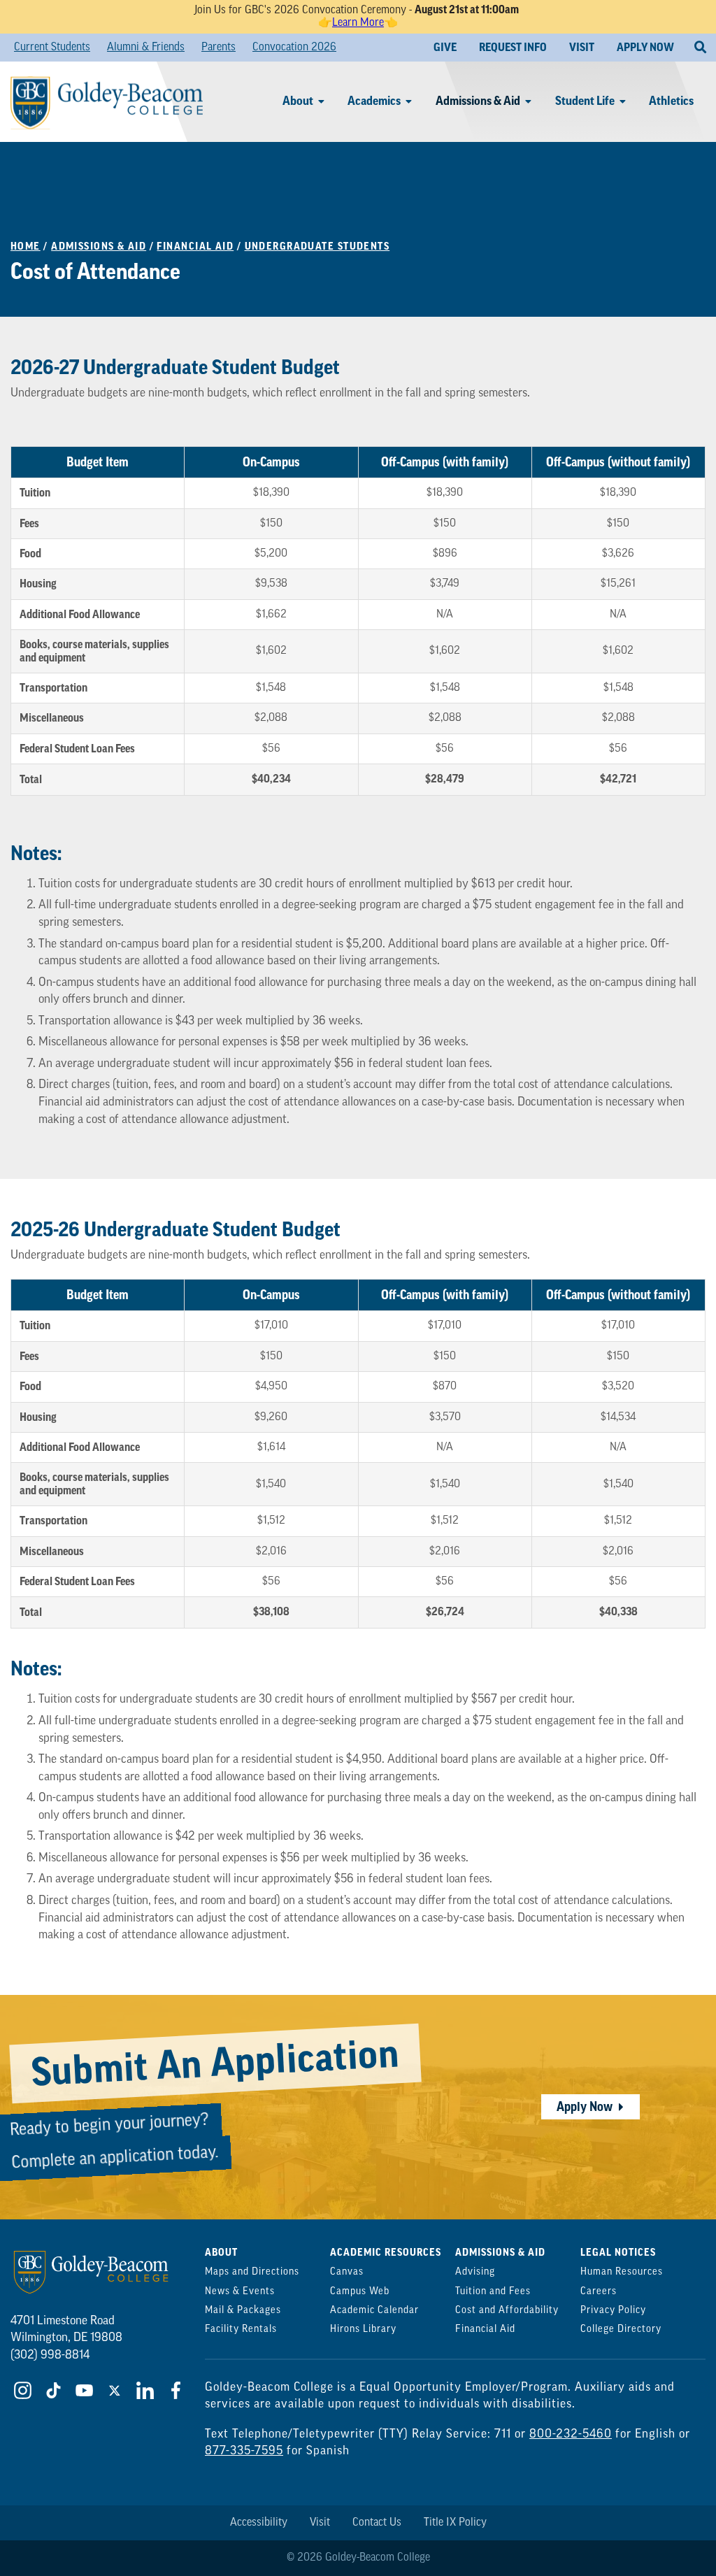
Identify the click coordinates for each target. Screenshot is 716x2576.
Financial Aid (195, 246)
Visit (320, 2523)
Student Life (585, 101)
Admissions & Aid (478, 101)
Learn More (358, 23)
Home (26, 246)
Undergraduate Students (317, 246)
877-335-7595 (244, 2451)
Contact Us (377, 2523)
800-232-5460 (571, 2434)
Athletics (671, 101)
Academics (374, 101)
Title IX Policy (455, 2523)
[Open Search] (700, 48)
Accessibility (259, 2523)
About (298, 101)
